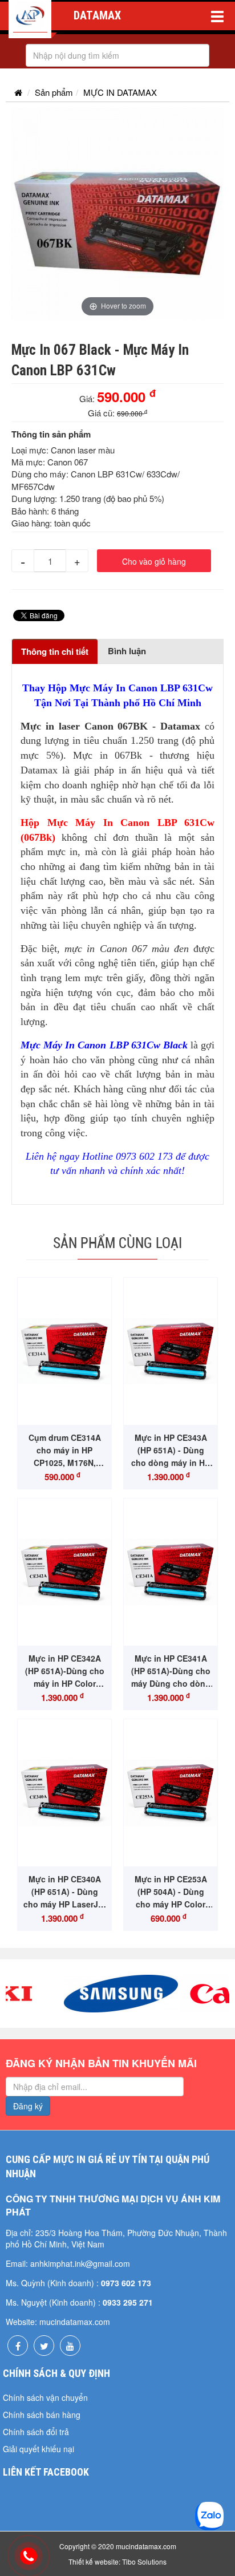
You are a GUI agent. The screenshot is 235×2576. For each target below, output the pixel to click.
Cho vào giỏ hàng (154, 561)
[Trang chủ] (18, 92)
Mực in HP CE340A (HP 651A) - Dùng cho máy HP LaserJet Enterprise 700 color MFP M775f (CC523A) (64, 1904)
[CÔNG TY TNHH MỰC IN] (30, 19)
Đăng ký (28, 2106)
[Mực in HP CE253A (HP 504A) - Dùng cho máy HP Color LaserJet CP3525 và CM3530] (171, 1793)
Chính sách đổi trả (36, 2432)
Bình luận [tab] (127, 651)
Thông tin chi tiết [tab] (55, 651)
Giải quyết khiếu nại (39, 2449)
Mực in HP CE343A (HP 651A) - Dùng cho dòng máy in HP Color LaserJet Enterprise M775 (171, 1463)
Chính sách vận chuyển (45, 2397)
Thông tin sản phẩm (51, 434)
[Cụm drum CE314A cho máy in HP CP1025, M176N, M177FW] (64, 1352)
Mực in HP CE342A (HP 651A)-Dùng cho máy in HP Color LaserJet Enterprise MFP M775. (65, 1683)
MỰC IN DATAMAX (120, 92)
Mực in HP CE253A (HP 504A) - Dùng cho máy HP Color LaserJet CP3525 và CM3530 (171, 1904)
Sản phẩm (54, 92)
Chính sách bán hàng (42, 2415)
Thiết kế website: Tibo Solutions (117, 2561)
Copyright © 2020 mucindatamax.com (118, 2546)
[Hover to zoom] (117, 212)
